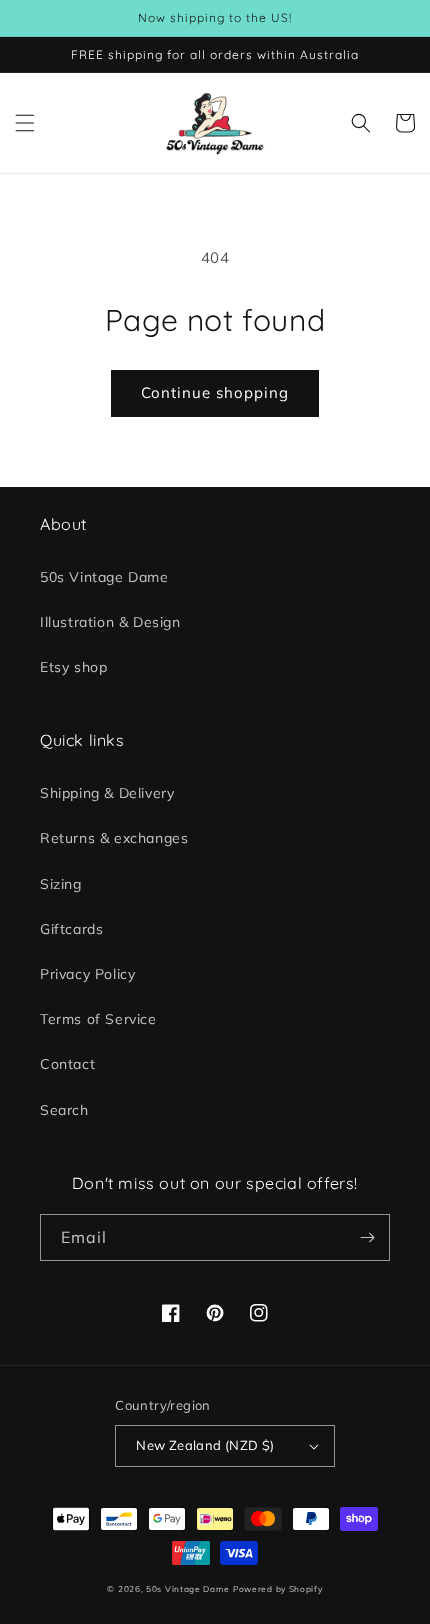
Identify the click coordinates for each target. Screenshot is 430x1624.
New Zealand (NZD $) (205, 1445)
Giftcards (71, 929)
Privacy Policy (87, 974)
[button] (25, 123)
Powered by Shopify (278, 1589)
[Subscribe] (367, 1237)
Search (64, 1110)
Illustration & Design (110, 622)
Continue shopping (215, 392)
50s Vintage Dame (104, 577)
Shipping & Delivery (107, 793)
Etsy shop (73, 667)
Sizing (61, 884)
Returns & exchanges (114, 838)
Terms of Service (98, 1019)
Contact (67, 1064)
